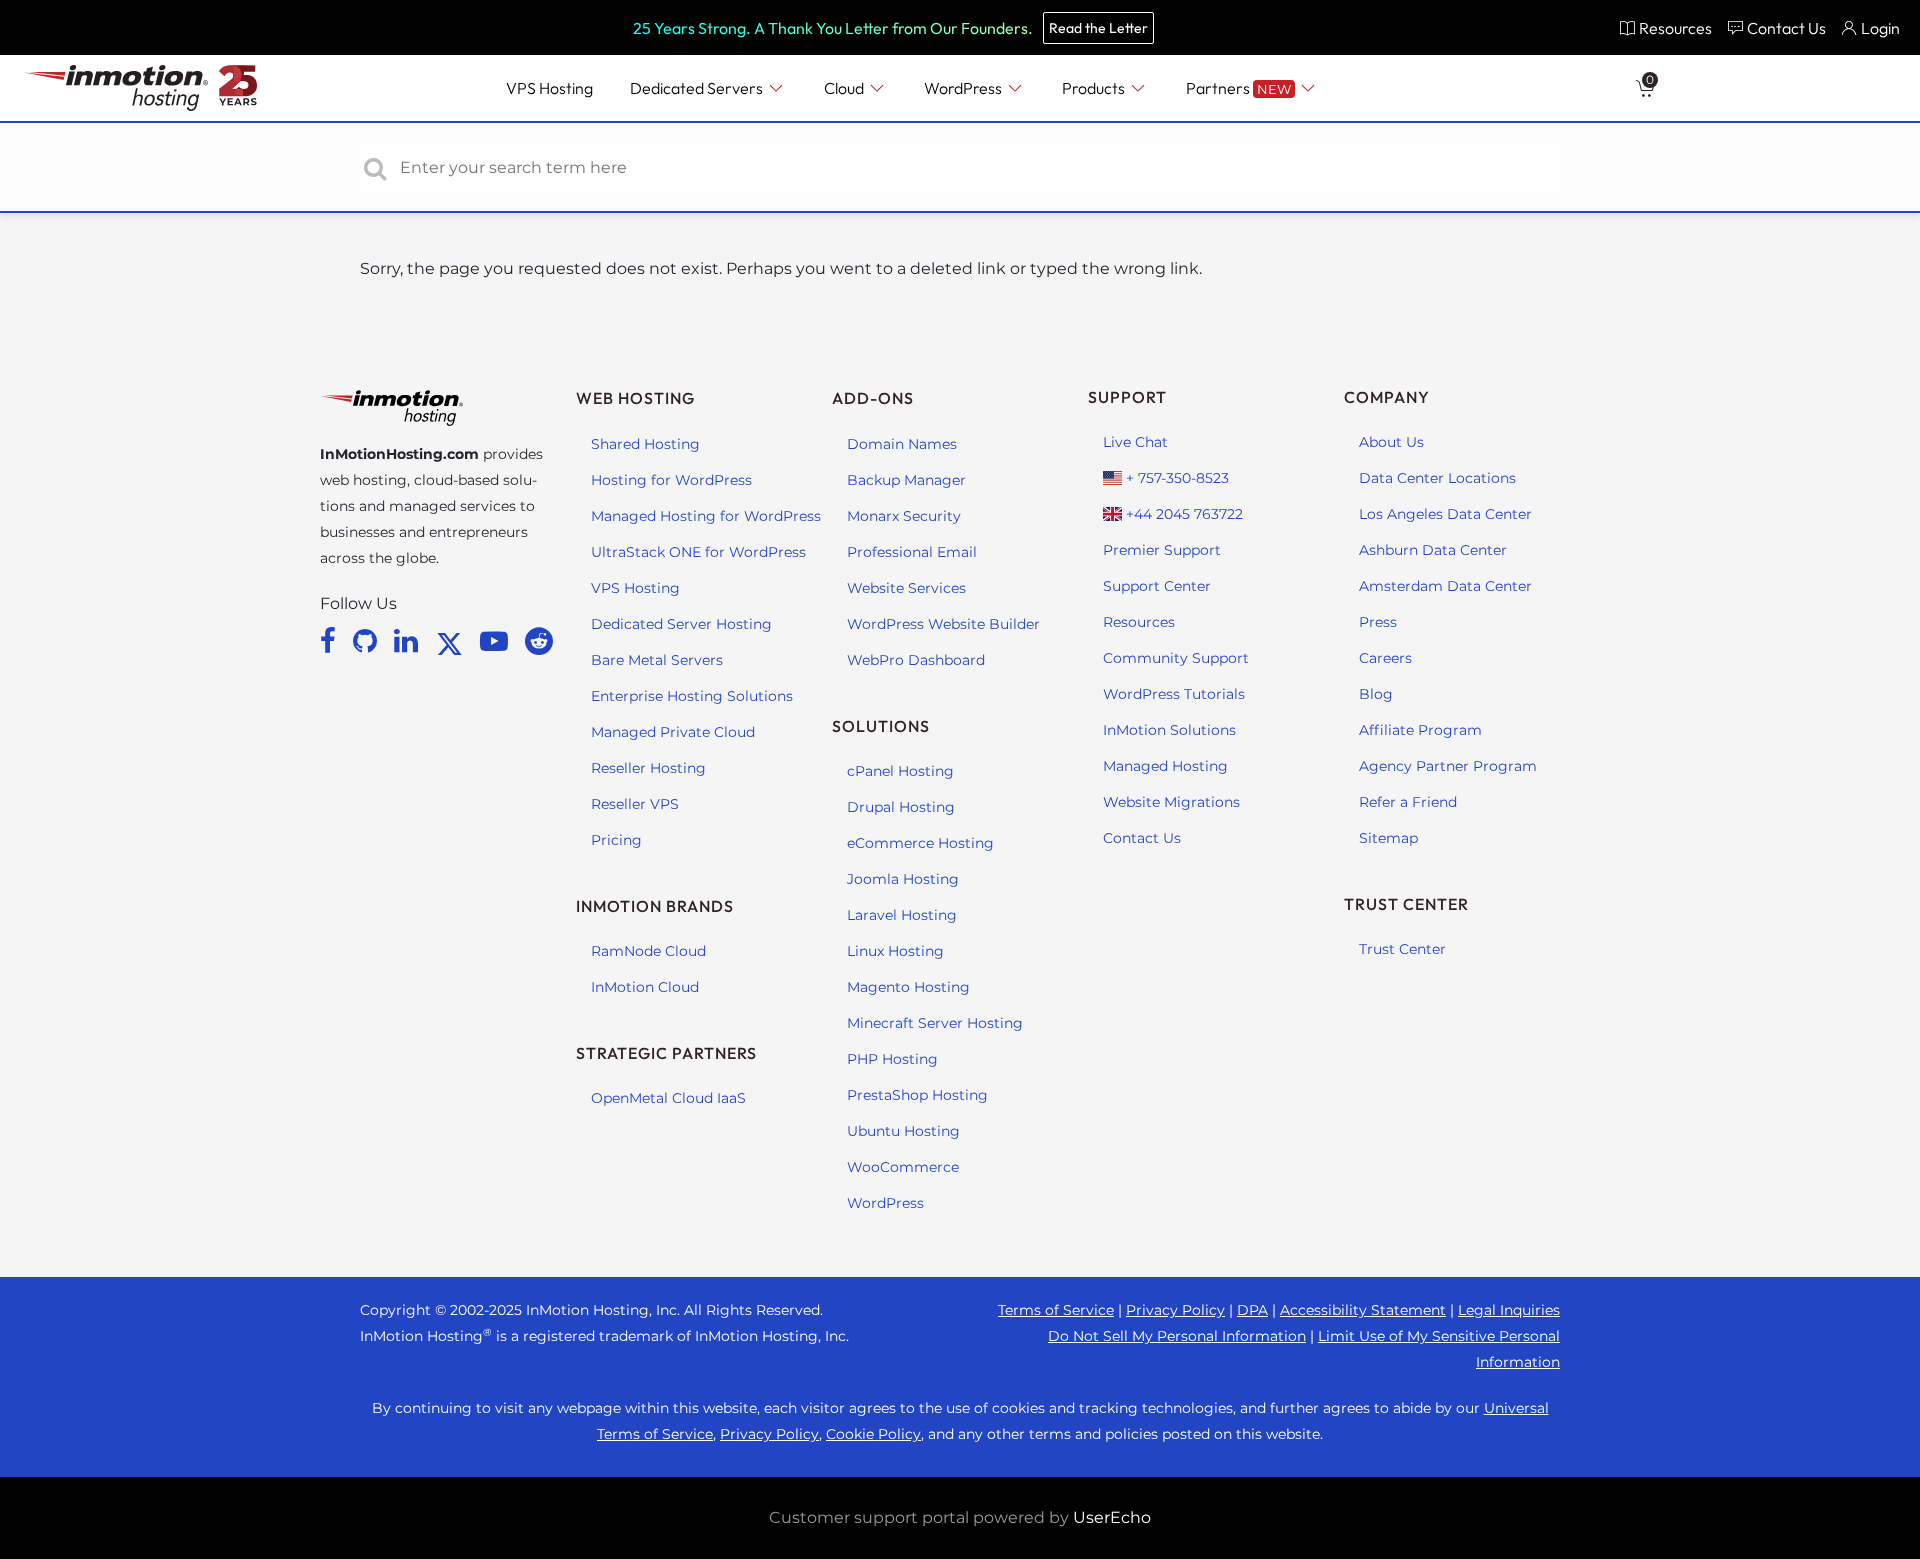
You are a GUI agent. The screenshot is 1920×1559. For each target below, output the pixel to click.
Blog (1376, 694)
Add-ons (873, 398)
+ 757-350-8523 (1175, 478)
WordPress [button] (964, 88)
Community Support (1176, 658)
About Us (1391, 442)
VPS (549, 88)
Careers (1385, 658)
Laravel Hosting (902, 915)
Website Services (906, 588)
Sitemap (1388, 838)
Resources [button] (1675, 28)
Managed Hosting (1165, 766)
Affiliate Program (1420, 730)
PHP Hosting (892, 1059)
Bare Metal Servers (657, 660)
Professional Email (912, 552)
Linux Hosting (895, 951)
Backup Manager (906, 480)
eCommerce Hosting (920, 843)
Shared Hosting (645, 444)
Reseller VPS (635, 804)
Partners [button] (1238, 88)
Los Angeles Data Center (1445, 514)
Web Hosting (635, 398)
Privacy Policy (1175, 1310)
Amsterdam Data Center (1445, 586)
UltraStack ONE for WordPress (698, 552)
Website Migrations (1171, 802)
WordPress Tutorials (1174, 694)
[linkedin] (409, 641)
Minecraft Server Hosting (935, 1023)
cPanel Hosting (900, 771)
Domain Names (902, 444)
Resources (1139, 622)
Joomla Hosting (903, 879)
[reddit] (539, 641)
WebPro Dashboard (916, 660)
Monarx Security (904, 516)
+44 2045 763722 (1182, 514)
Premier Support (1162, 550)
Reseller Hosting (648, 768)
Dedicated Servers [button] (698, 88)
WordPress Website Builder (943, 624)
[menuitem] (1665, 27)
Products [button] (1095, 88)
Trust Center (1402, 949)
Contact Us (1142, 838)
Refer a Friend (1408, 802)
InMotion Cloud (645, 987)
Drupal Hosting (901, 807)
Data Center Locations (1437, 478)
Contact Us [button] (1786, 28)
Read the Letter (1098, 28)
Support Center (1157, 586)
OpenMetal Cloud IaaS (668, 1098)
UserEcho (1112, 1517)
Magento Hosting (908, 987)
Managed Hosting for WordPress (706, 516)
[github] (368, 641)
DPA (1252, 1310)
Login (1880, 28)
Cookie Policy (873, 1434)
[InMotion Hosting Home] (114, 88)
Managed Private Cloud (673, 732)
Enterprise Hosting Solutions (692, 696)
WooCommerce (903, 1167)
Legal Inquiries (1509, 1310)
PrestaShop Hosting (917, 1095)
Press (1378, 622)
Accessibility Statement (1363, 1310)
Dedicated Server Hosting (681, 624)
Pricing (616, 840)
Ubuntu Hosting (903, 1131)
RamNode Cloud (648, 951)
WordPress (885, 1203)
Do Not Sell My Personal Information (1177, 1336)
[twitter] (453, 641)
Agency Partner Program (1448, 766)
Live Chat (1135, 442)
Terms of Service (1056, 1310)
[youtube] (497, 641)
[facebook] (331, 641)
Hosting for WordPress (671, 480)
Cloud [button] (845, 88)
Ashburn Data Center (1433, 550)
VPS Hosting (635, 588)
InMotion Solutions (1169, 730)
